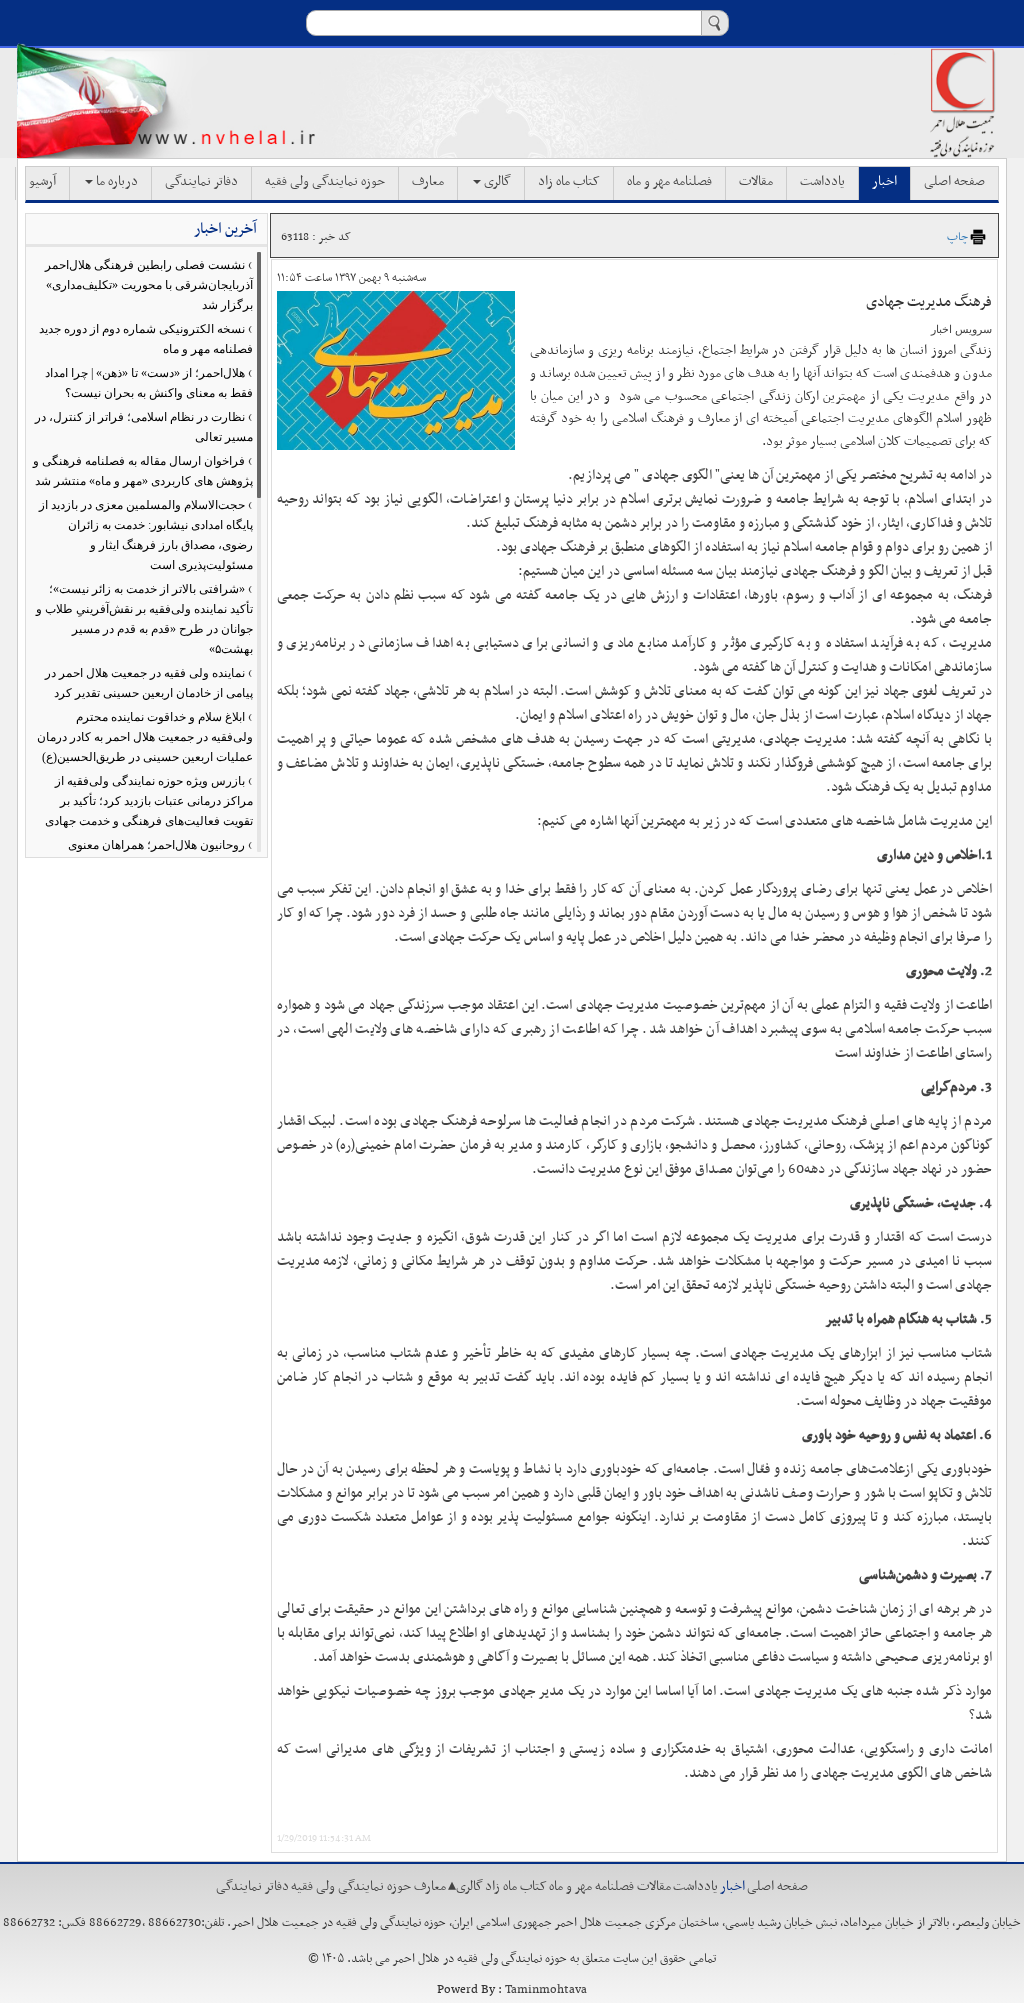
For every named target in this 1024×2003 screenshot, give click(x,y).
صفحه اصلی (954, 182)
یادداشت (822, 182)
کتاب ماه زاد (569, 182)
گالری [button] (496, 182)
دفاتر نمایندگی (201, 182)
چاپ (957, 237)
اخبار (884, 182)
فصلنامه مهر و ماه (669, 182)
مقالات (756, 182)
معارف (428, 182)
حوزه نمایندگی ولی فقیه (325, 182)
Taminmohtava (546, 1990)
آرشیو (42, 182)
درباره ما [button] (115, 182)
